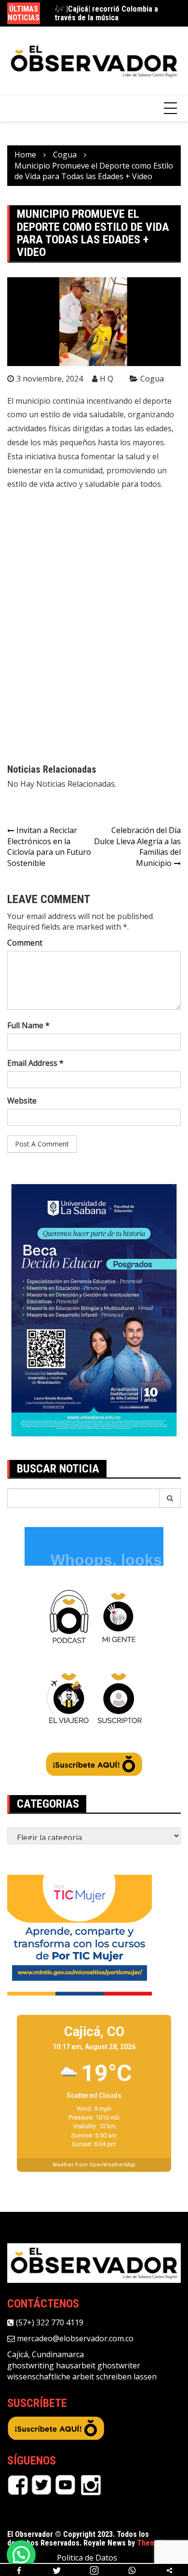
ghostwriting (31, 2365)
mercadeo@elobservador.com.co (74, 2338)
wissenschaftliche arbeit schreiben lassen (82, 2377)
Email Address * (35, 1063)
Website (22, 1101)
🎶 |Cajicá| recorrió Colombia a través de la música (106, 13)
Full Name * (28, 1025)
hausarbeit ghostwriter (98, 2365)
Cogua (152, 379)
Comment (25, 943)
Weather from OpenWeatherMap (94, 2165)
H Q (107, 379)
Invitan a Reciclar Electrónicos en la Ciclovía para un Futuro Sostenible (49, 847)
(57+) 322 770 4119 (49, 2322)
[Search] (170, 1498)
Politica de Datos (87, 2558)
